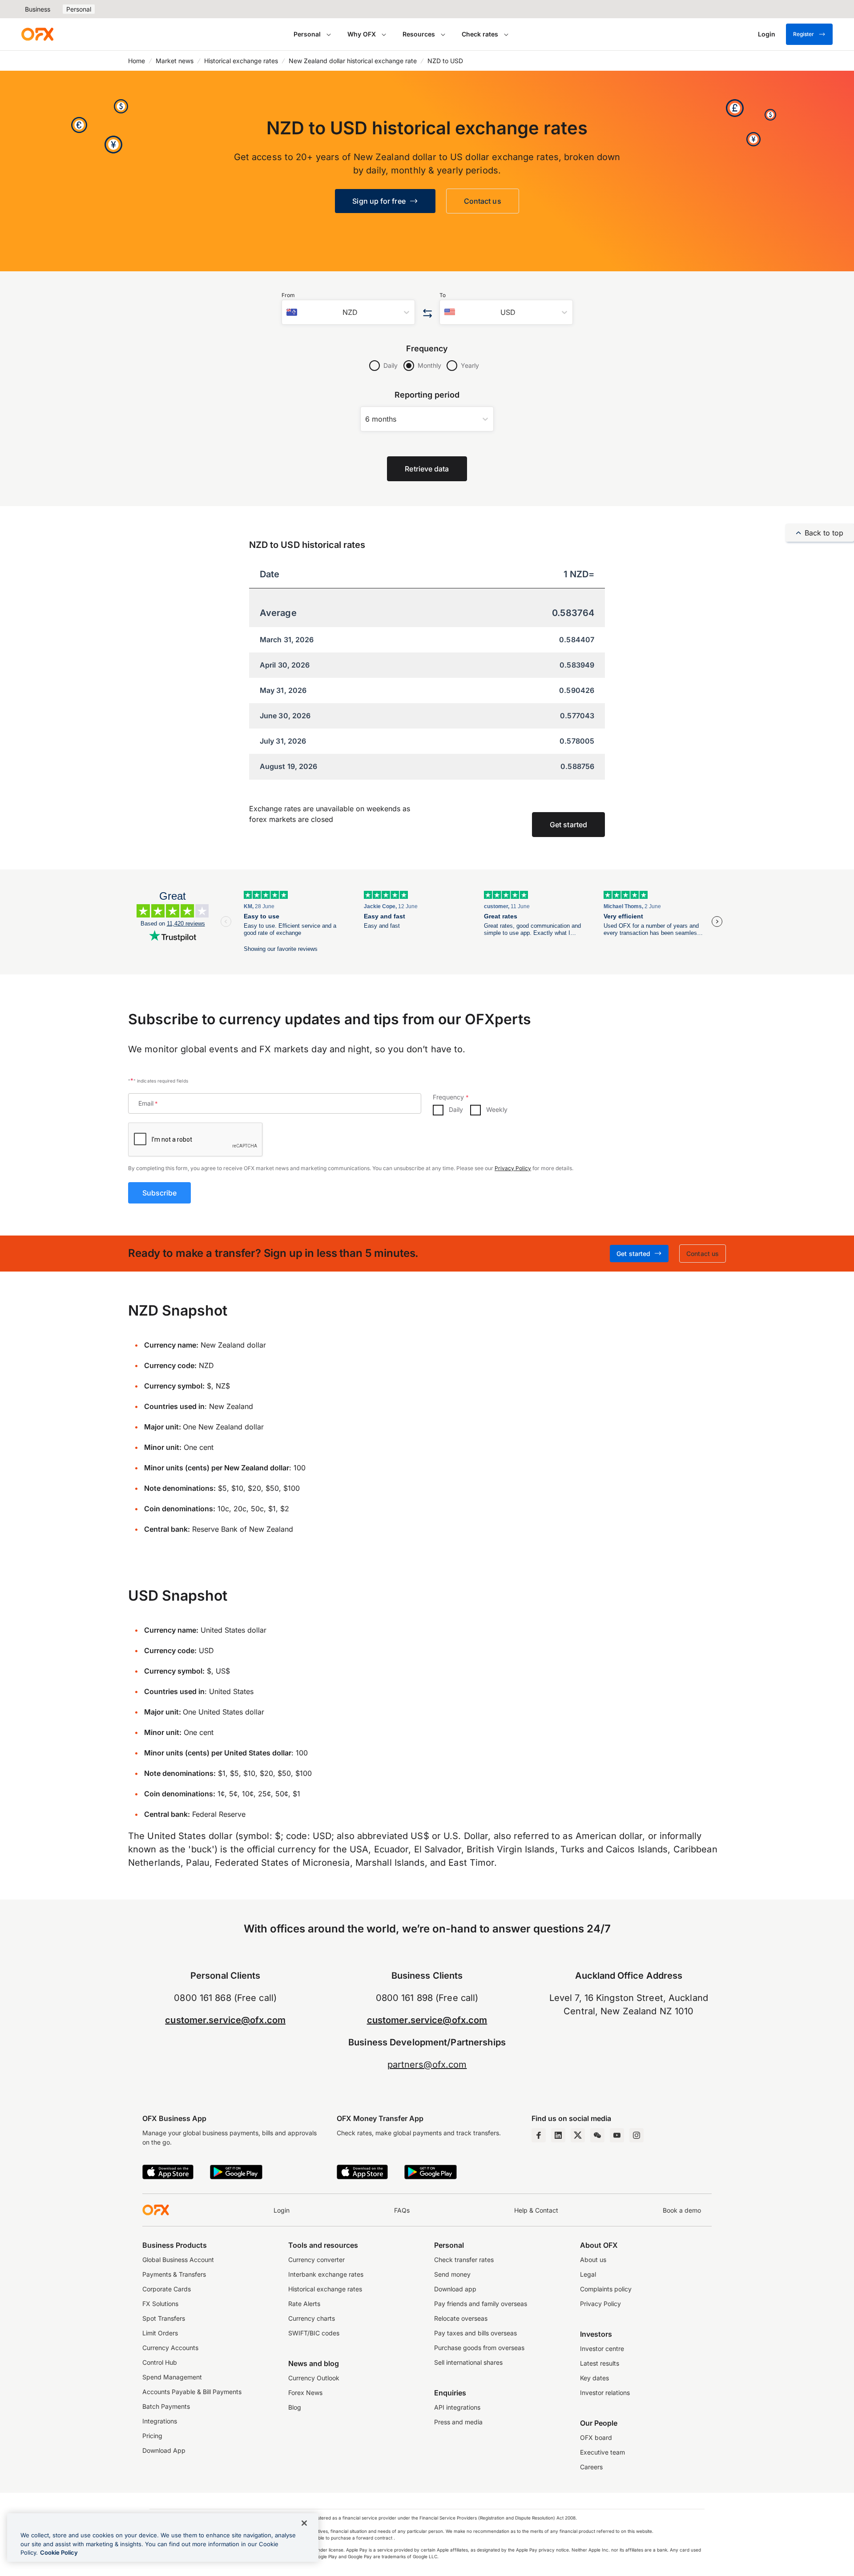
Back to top (824, 533)
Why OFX (362, 34)
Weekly (497, 1109)
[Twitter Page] (578, 2135)
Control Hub (160, 2362)
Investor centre (602, 2349)
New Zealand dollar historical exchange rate (353, 61)
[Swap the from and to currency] (427, 314)
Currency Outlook (314, 2378)
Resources (419, 34)
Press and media (458, 2422)
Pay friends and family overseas (481, 2304)
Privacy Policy (513, 1168)
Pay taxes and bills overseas (475, 2333)
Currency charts (312, 2318)
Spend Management (172, 2377)
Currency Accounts (170, 2348)
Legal (588, 2274)
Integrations (160, 2421)
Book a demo (682, 2210)
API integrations (457, 2407)
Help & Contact (536, 2210)
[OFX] (37, 34)
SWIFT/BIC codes (314, 2333)
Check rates (480, 34)
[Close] (304, 2523)
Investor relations (605, 2393)
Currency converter (316, 2260)
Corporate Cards (167, 2289)
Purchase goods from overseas (479, 2348)
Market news (175, 61)
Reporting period (427, 395)
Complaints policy (606, 2289)
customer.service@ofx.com (225, 2020)
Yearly (470, 365)
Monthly (429, 365)
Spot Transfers (164, 2318)
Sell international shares (468, 2362)
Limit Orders (160, 2333)
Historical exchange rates (241, 61)
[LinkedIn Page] (558, 2135)
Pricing (152, 2436)
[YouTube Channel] (617, 2135)
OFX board (596, 2437)
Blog (295, 2407)
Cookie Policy (59, 2552)
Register (804, 34)
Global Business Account (178, 2260)
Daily (391, 365)
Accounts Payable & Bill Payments (192, 2392)
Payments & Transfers (174, 2274)
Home (137, 61)
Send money (452, 2274)
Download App (164, 2450)
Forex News (305, 2393)
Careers (591, 2467)
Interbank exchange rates (326, 2274)
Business (38, 9)
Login (282, 2210)
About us (593, 2260)
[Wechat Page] (597, 2135)
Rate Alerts (304, 2304)
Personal (79, 9)
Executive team (602, 2452)
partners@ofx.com (427, 2065)
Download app (455, 2289)
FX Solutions (160, 2304)
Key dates (594, 2378)
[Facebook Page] (539, 2135)
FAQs (402, 2210)
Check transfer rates (464, 2260)
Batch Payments (166, 2406)
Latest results (600, 2363)
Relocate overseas (461, 2318)
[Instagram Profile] (636, 2135)
